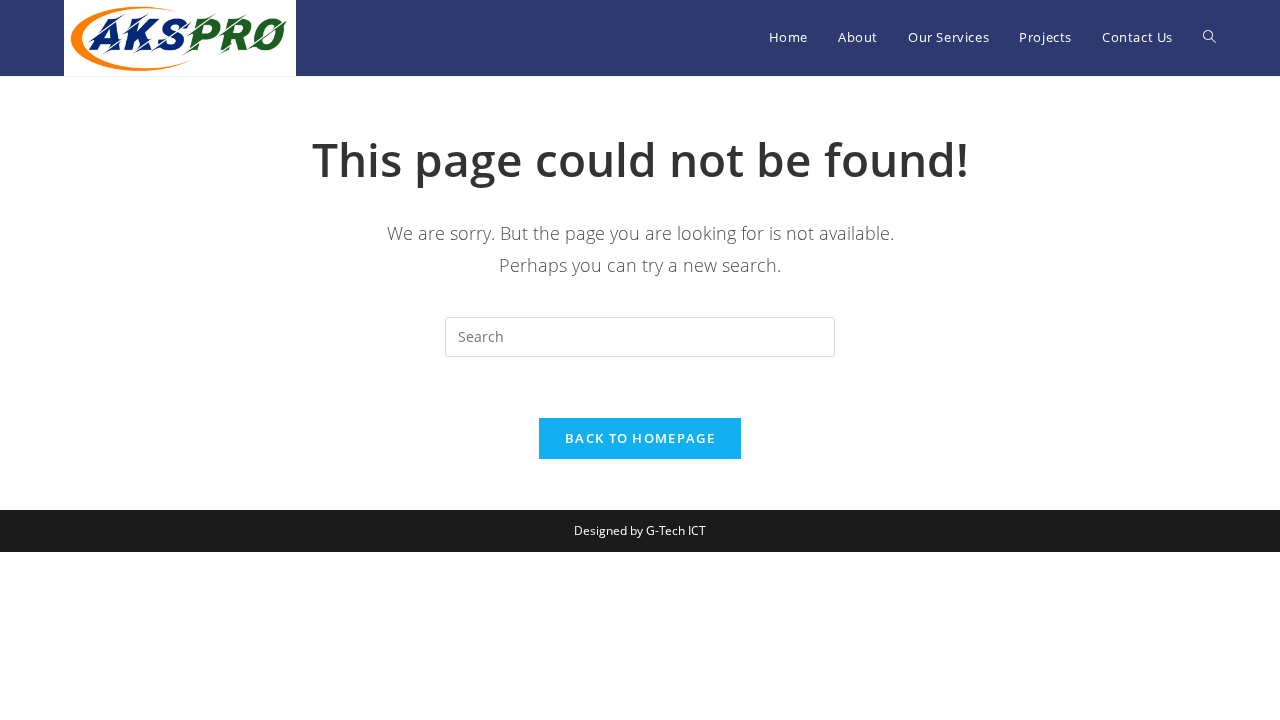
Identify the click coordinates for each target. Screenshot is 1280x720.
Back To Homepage (640, 438)
